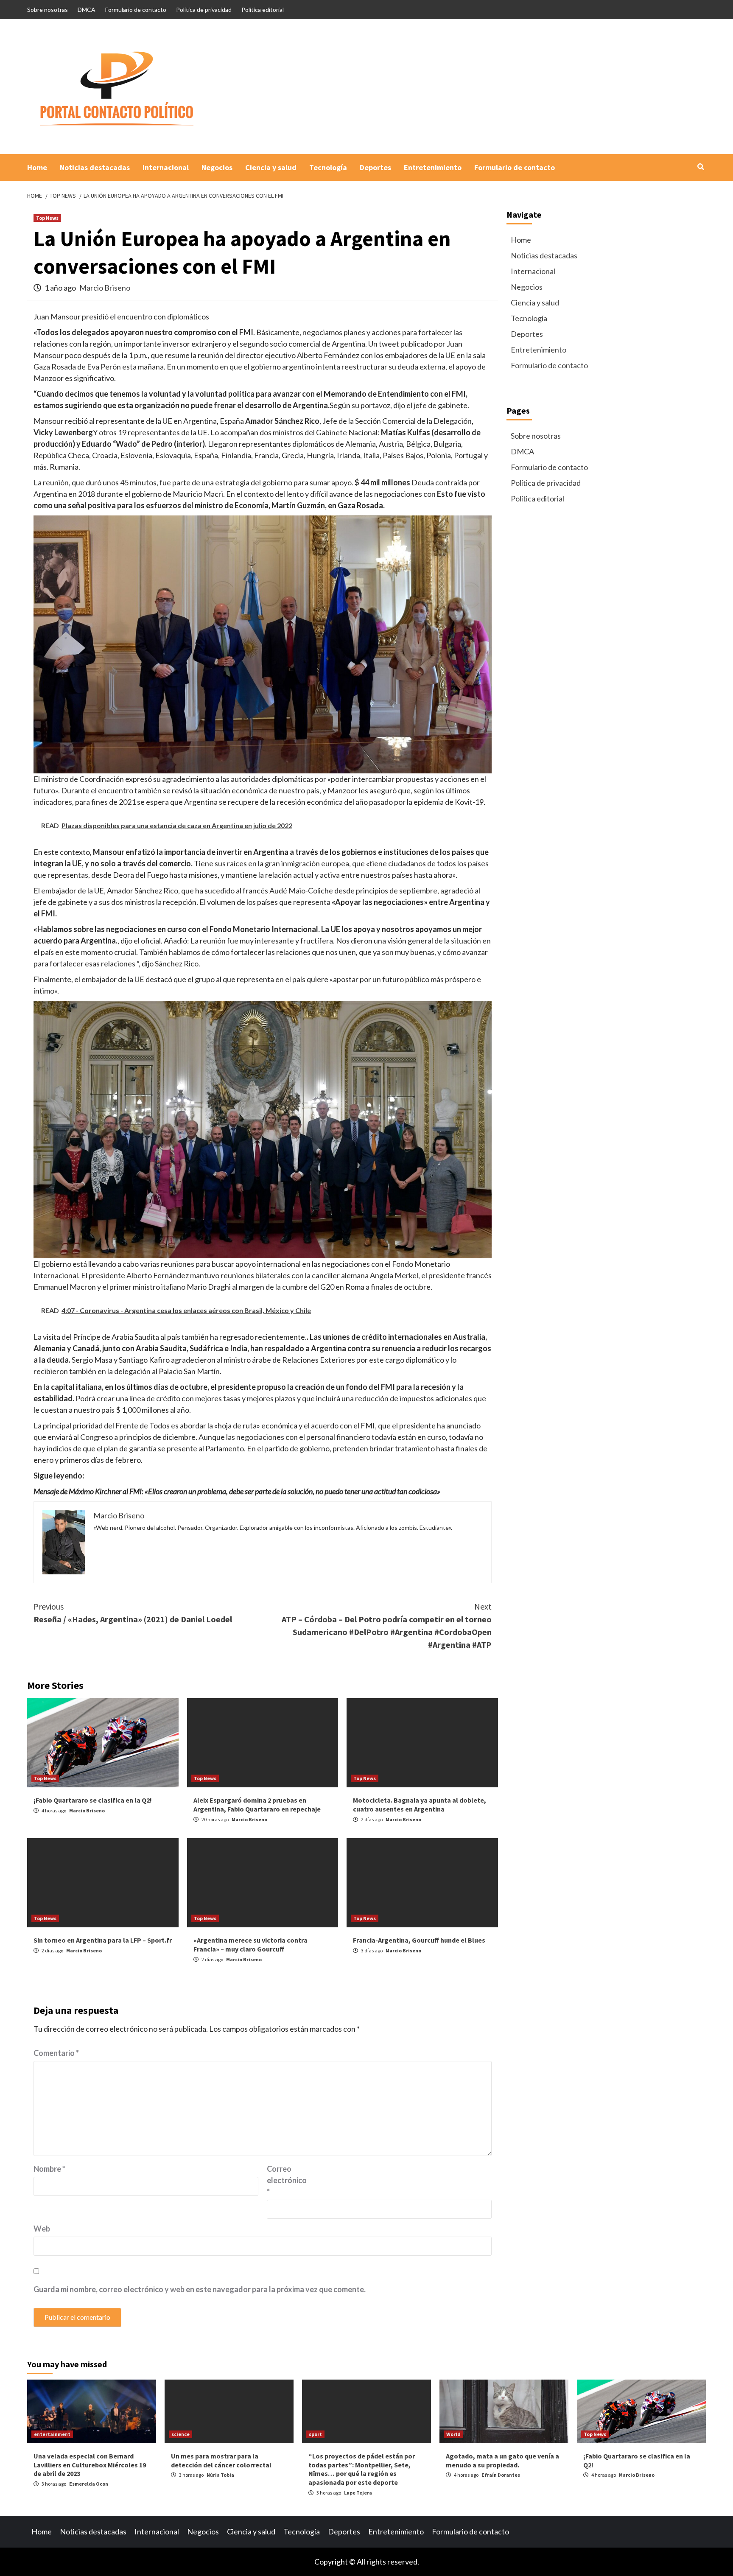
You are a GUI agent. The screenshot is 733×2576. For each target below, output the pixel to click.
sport (315, 2434)
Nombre (49, 2169)
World (453, 2434)
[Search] (701, 167)
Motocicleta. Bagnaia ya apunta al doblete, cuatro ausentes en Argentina (420, 1805)
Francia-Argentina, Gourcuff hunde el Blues (419, 1940)
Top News (47, 218)
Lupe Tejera (358, 2493)
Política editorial (263, 10)
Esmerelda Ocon (89, 2484)
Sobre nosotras (48, 10)
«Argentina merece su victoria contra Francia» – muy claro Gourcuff (250, 1945)
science (180, 2434)
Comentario (56, 2053)
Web (42, 2229)
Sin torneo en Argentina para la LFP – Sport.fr (103, 1940)
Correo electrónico (287, 2180)
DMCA (87, 10)
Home (37, 167)
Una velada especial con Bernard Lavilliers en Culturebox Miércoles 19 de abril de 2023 (90, 2465)
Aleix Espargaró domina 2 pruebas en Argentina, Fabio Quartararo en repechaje (257, 1805)
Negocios (217, 167)
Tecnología (328, 167)
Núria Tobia (220, 2475)
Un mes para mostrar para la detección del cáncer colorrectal (221, 2460)
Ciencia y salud (271, 167)
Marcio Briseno (105, 288)
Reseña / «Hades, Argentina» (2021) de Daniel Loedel (133, 1613)
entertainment (52, 2434)
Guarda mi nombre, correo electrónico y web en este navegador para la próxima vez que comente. (200, 2289)
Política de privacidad (204, 10)
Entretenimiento (433, 167)
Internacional (166, 167)
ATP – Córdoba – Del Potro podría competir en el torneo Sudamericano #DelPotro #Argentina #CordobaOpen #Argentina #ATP (387, 1625)
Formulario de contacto (136, 10)
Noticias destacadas (95, 167)
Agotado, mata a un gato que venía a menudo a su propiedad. (502, 2460)
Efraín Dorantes (501, 2475)
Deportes (375, 167)
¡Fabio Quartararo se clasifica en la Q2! (93, 1800)
